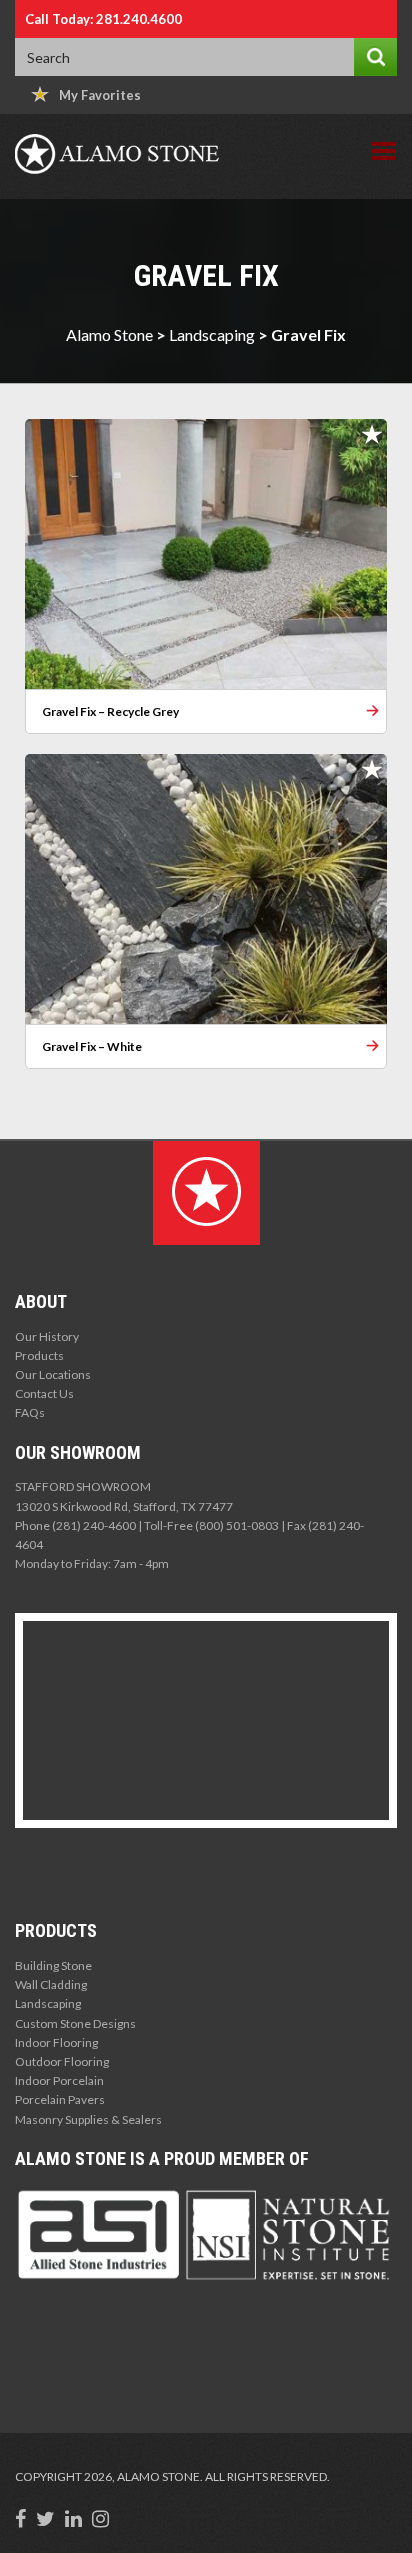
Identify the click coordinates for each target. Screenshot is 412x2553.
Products (39, 1355)
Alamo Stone (109, 334)
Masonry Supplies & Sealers (88, 2119)
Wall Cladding (51, 1984)
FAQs (30, 1412)
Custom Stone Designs (75, 2023)
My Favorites (100, 95)
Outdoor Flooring (62, 2061)
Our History (47, 1336)
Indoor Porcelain (59, 2080)
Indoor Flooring (56, 2042)
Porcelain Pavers (60, 2099)
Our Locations (53, 1374)
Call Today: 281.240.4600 (103, 19)
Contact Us (44, 1393)
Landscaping (212, 334)
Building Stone (53, 1965)
